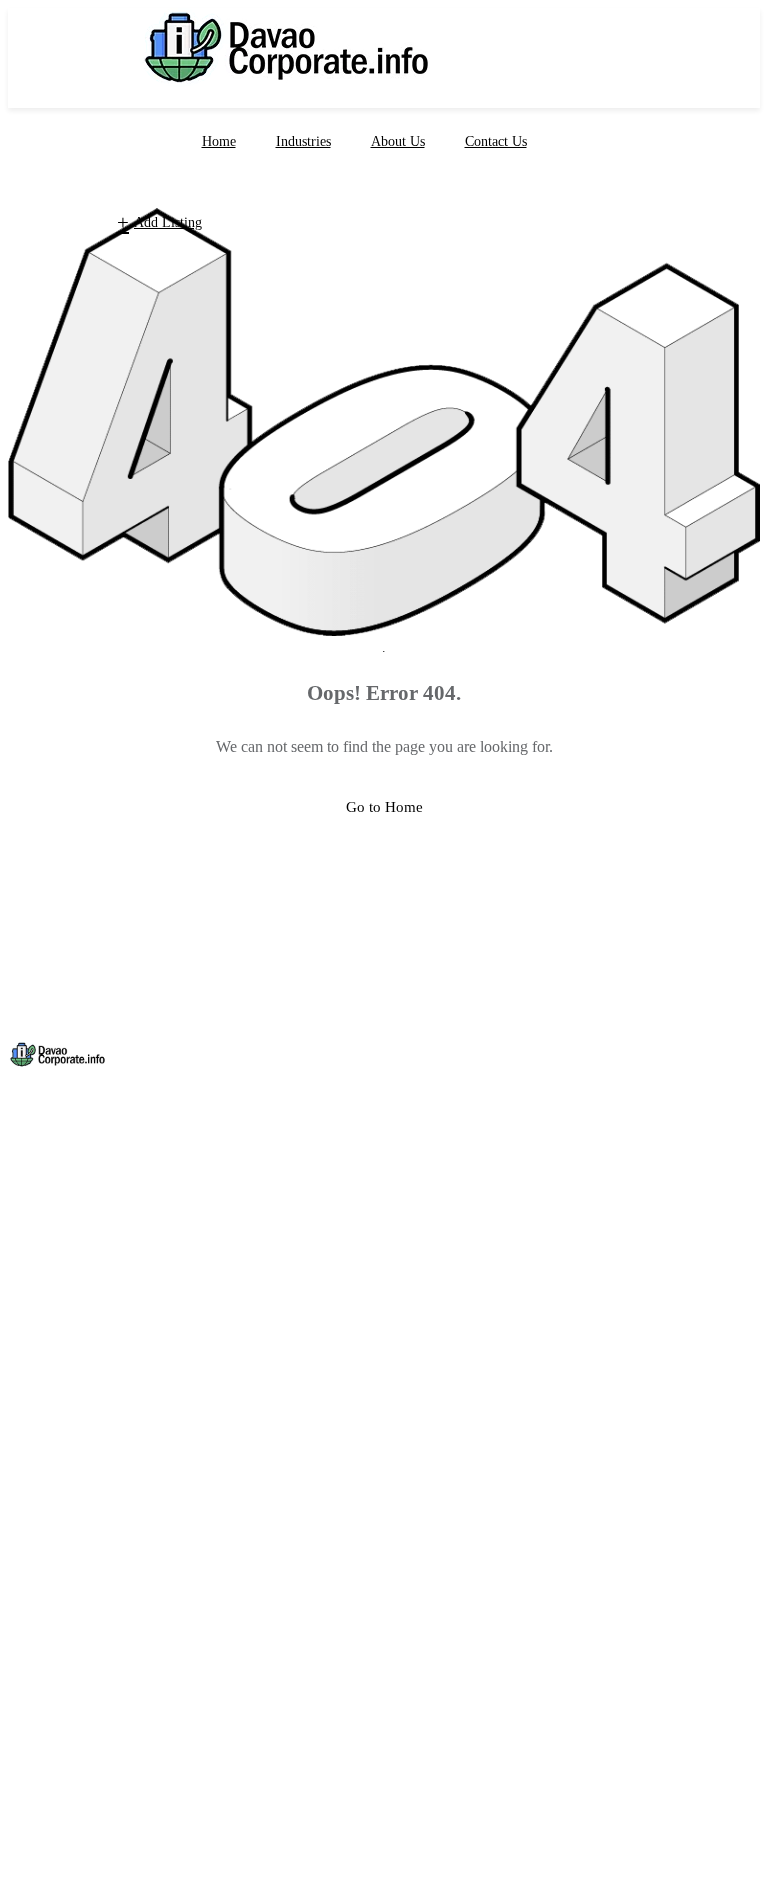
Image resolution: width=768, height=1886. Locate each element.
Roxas (27, 1407)
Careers (31, 1294)
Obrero (30, 1427)
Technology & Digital (76, 1701)
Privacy (600, 1845)
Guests (29, 1681)
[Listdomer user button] (50, 223)
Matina (29, 1547)
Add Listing (168, 222)
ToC (750, 1845)
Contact (679, 1845)
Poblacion (39, 1447)
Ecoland (33, 1527)
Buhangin (38, 1567)
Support (32, 1314)
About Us (398, 141)
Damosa (33, 1507)
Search (447, 1845)
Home (219, 141)
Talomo (31, 1587)
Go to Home (384, 807)
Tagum (29, 1467)
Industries (303, 141)
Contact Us (496, 141)
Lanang (31, 1487)
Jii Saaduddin (132, 1221)
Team (25, 1334)
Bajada (29, 1607)
